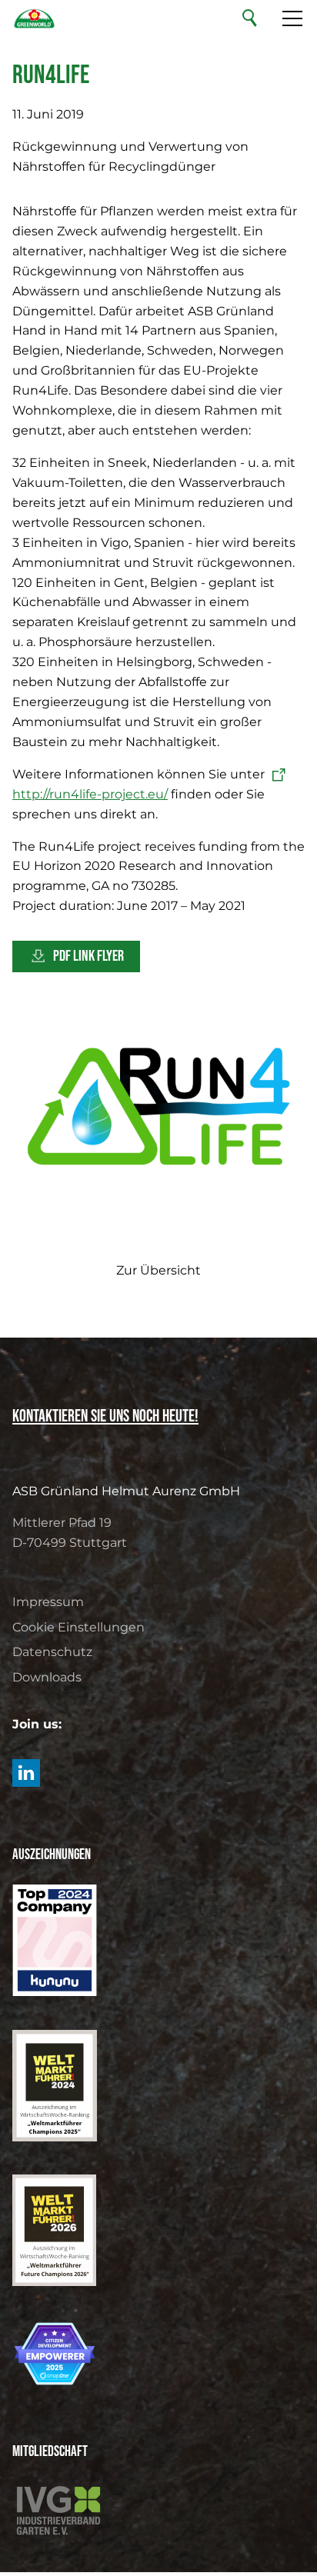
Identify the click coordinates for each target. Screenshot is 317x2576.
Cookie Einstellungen (78, 1627)
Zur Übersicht (158, 1270)
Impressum (48, 1602)
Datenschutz (52, 1652)
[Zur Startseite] (34, 18)
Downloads (47, 1677)
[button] (26, 1773)
